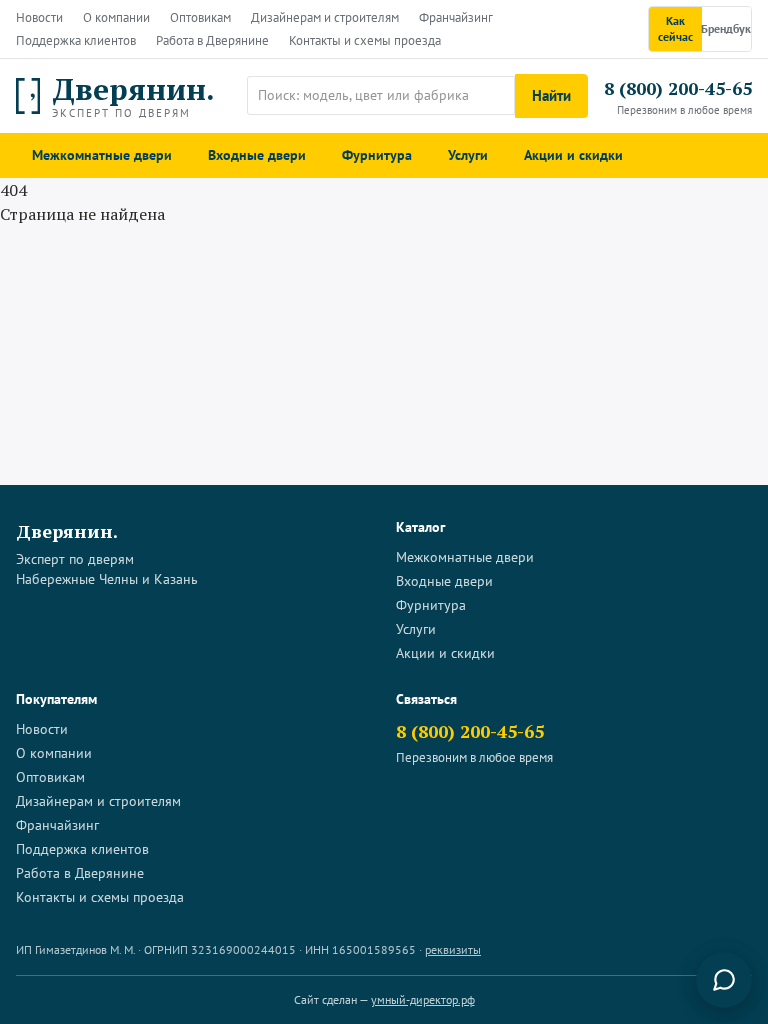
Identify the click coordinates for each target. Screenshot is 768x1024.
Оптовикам (200, 17)
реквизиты (453, 949)
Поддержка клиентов (76, 40)
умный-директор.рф (423, 999)
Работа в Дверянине (212, 40)
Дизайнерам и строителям (325, 17)
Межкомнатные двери (102, 155)
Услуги (468, 155)
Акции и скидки (573, 155)
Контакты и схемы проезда (365, 40)
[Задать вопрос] (724, 980)
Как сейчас (675, 28)
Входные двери (257, 155)
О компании (116, 17)
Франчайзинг (456, 17)
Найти (551, 95)
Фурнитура (377, 155)
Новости (39, 17)
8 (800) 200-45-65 (678, 88)
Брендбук (726, 28)
